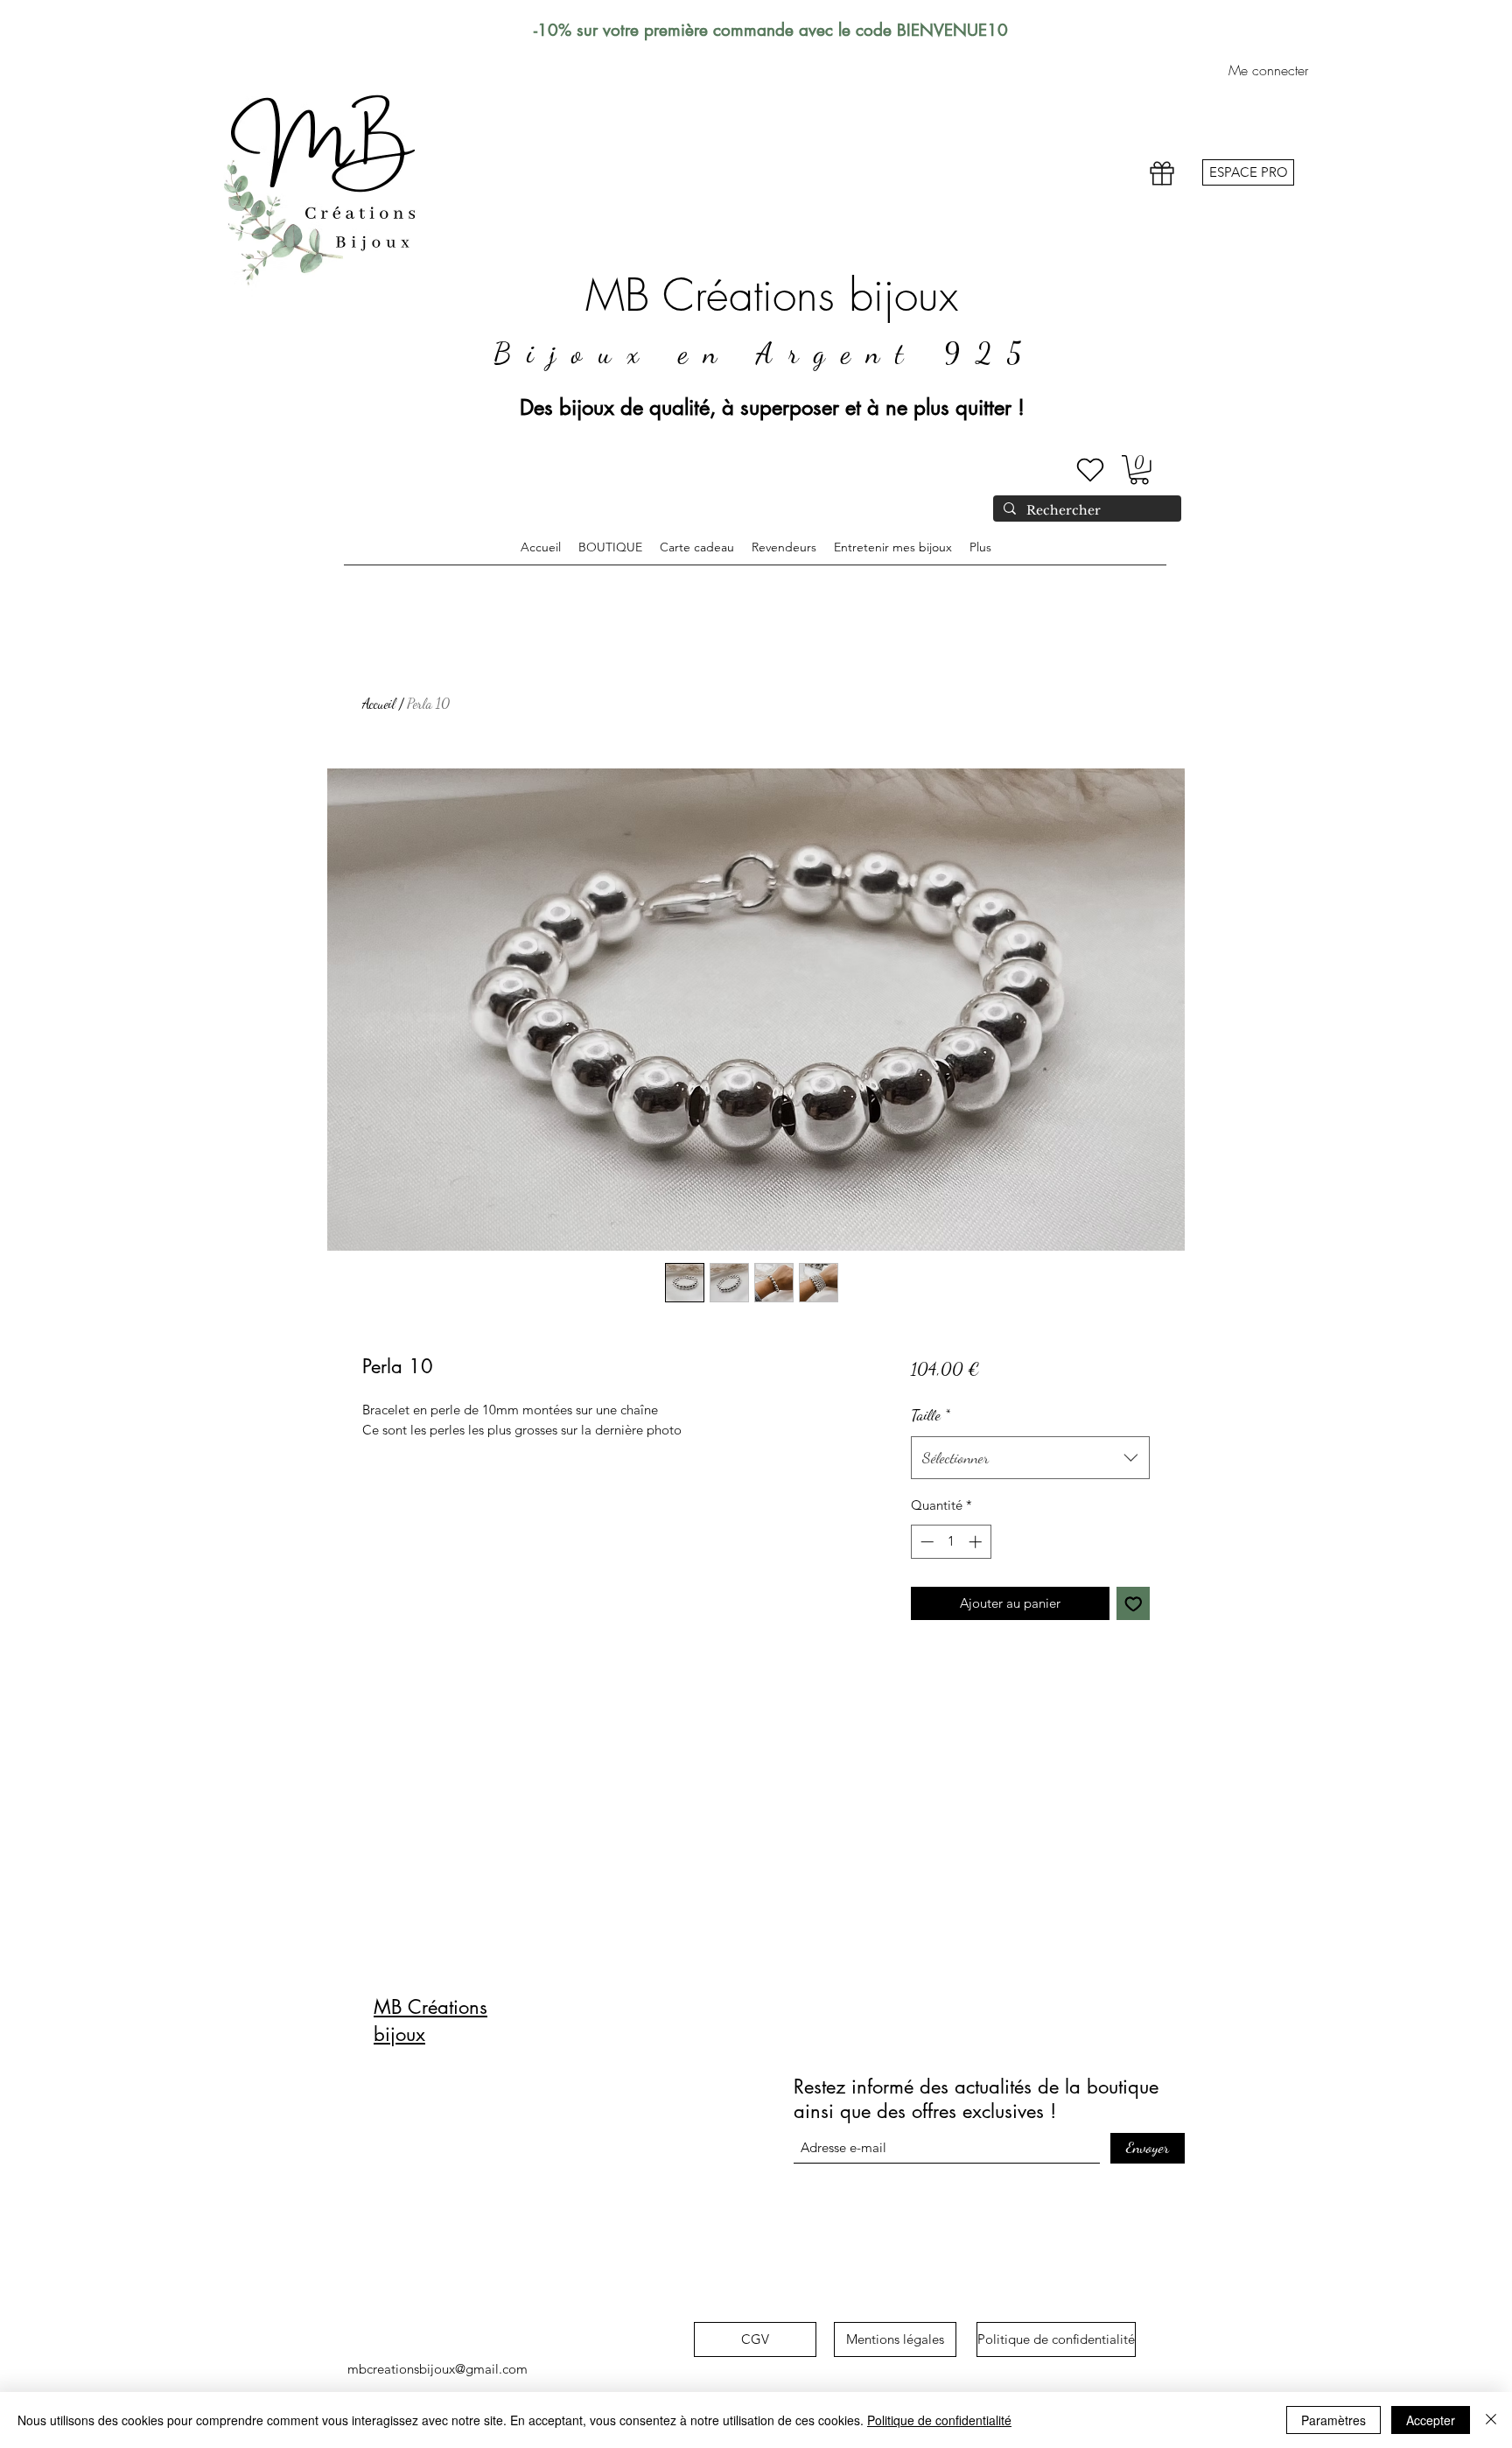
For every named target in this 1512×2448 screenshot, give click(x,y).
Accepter (1431, 2420)
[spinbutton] (951, 1542)
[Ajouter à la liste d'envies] (1134, 1604)
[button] (1139, 470)
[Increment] (977, 1542)
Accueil (379, 703)
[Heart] (1090, 470)
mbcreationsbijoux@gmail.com (437, 2369)
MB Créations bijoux (772, 295)
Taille (931, 1414)
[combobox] (1030, 1458)
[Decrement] (925, 1542)
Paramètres (1333, 2420)
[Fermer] (1491, 2420)
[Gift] (1162, 174)
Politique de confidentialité (939, 2420)
